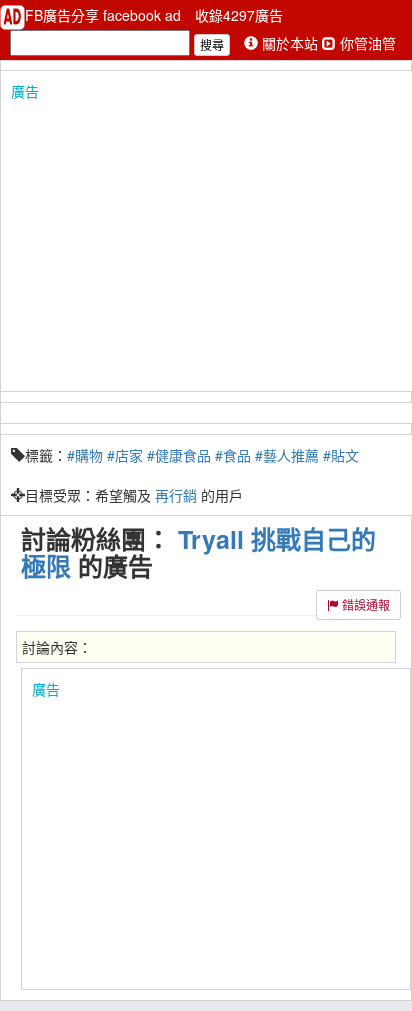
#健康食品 (179, 455)
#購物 (85, 455)
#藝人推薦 (287, 455)
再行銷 (176, 495)
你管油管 (366, 43)
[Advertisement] (206, 241)
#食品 (233, 455)
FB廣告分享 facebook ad (105, 15)
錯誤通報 (364, 604)
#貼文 (341, 455)
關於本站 (290, 43)
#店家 (125, 455)
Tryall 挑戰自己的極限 (198, 552)
